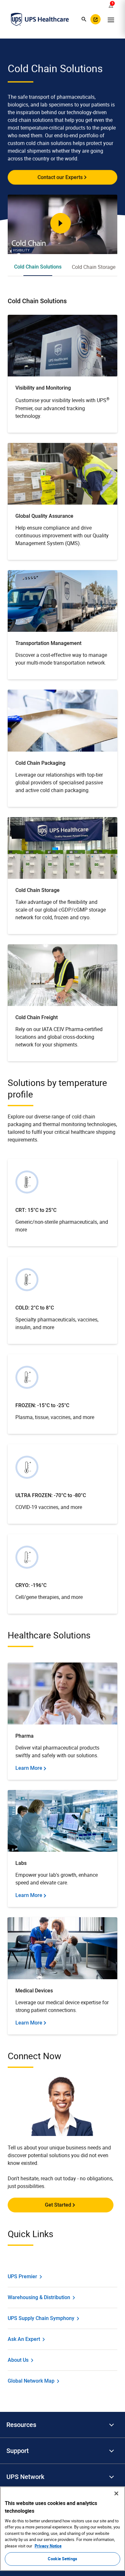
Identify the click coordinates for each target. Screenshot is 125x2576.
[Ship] (96, 19)
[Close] (116, 2493)
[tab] (38, 267)
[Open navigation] (111, 19)
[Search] (84, 19)
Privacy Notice (48, 2546)
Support (18, 2451)
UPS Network (25, 2477)
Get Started (58, 2205)
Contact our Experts (60, 177)
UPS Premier (22, 2276)
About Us (18, 2360)
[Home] (40, 19)
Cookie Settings (63, 2559)
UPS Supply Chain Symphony (41, 2318)
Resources (21, 2425)
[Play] (61, 223)
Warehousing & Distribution (39, 2297)
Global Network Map (31, 2381)
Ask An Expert (24, 2339)
